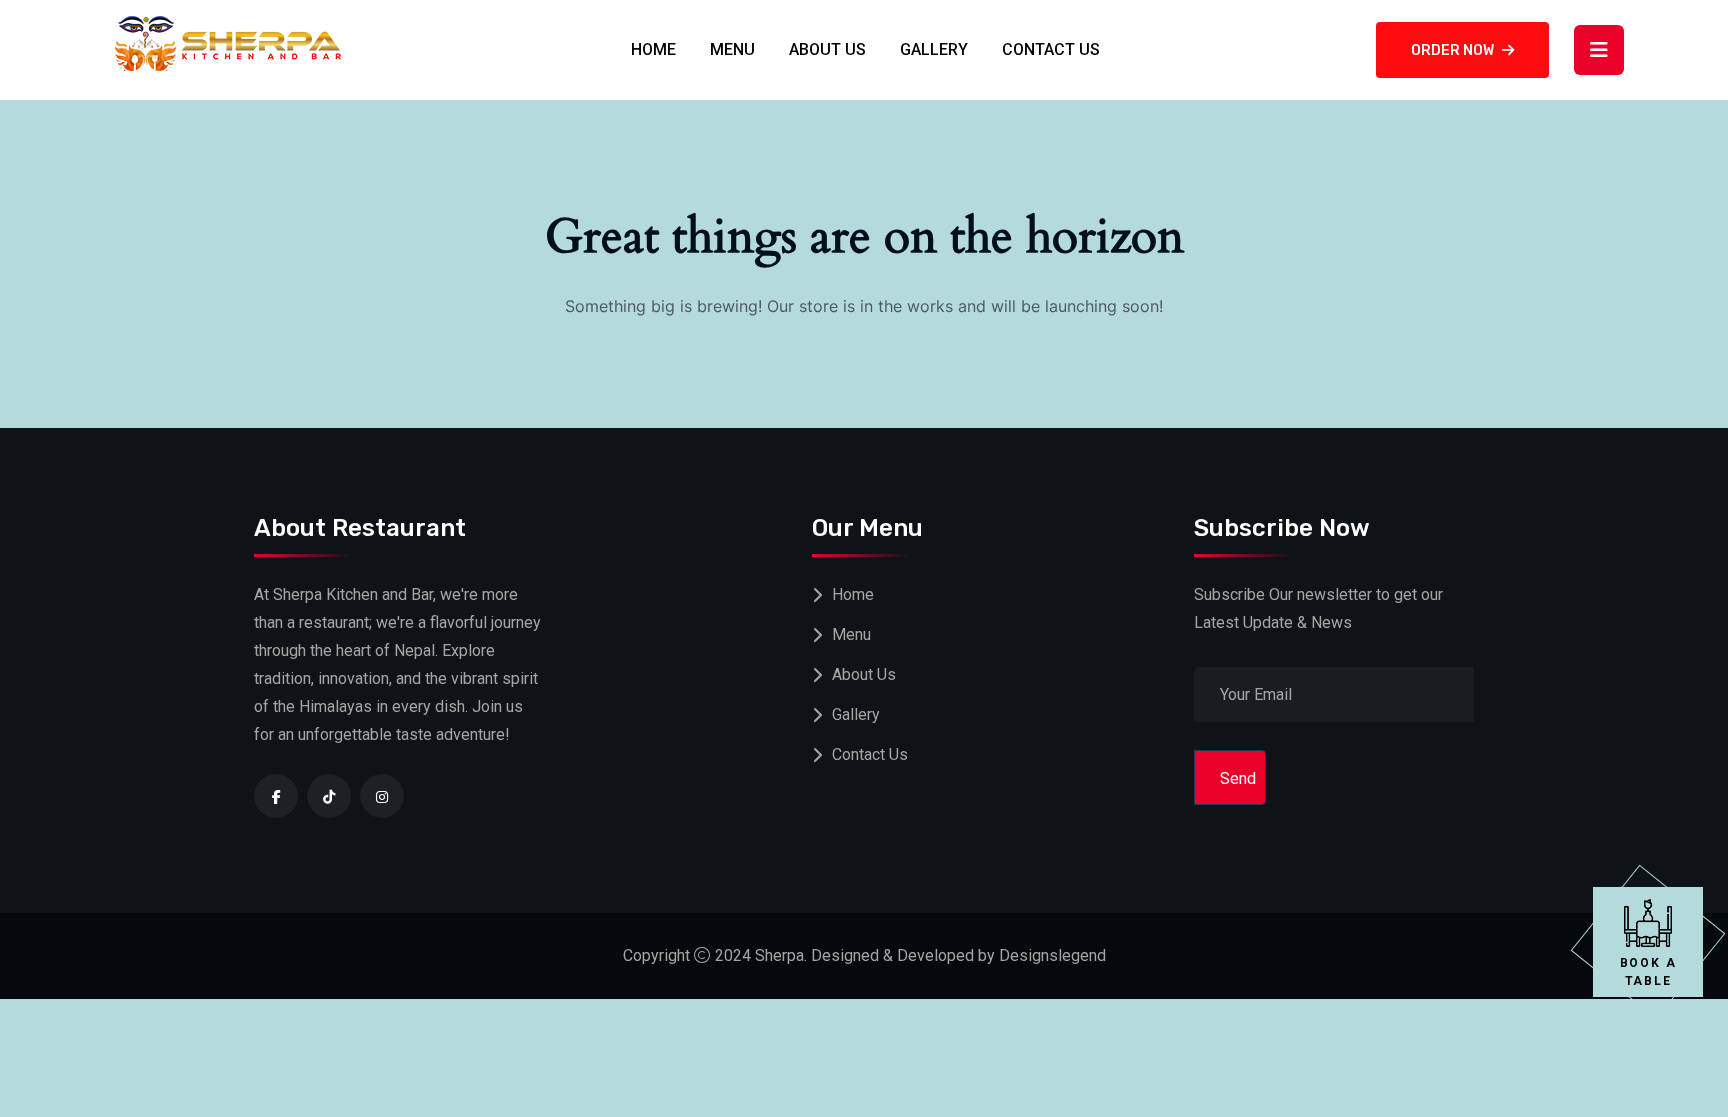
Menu (732, 49)
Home (653, 49)
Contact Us (1051, 49)
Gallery (934, 49)
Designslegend (1052, 955)
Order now (1452, 50)
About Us (827, 49)
